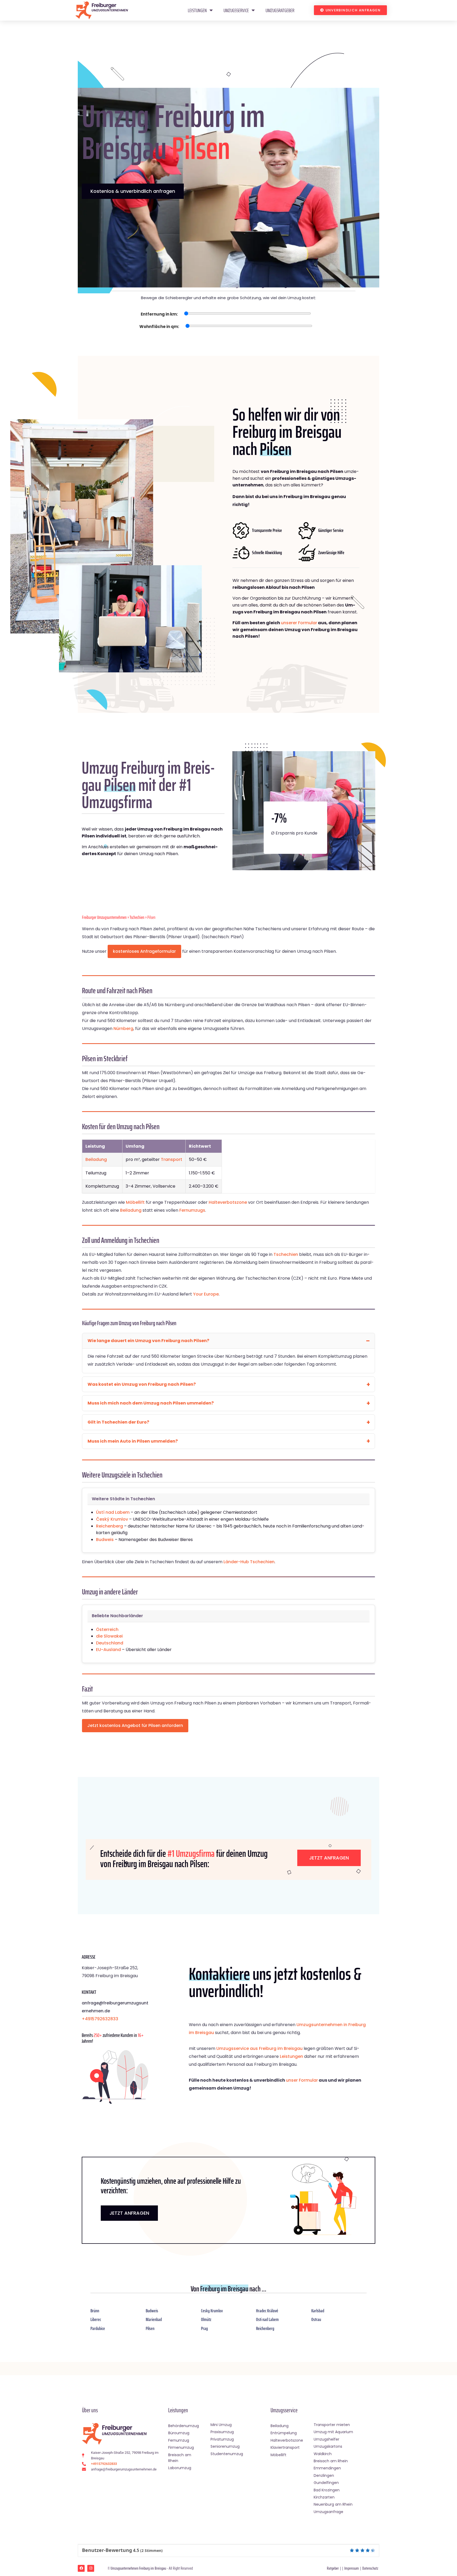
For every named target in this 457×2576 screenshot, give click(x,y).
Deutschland (110, 1643)
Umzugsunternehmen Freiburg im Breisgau (138, 2568)
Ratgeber (333, 2568)
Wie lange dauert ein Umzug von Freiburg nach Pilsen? (148, 1341)
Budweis (105, 1540)
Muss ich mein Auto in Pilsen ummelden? (133, 1441)
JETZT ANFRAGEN (129, 2213)
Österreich (107, 1629)
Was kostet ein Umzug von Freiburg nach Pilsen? (142, 1384)
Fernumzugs (192, 1210)
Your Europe (206, 1294)
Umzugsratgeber (280, 10)
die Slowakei (109, 1636)
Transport (172, 1159)
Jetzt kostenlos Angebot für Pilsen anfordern (135, 1725)
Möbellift (135, 1202)
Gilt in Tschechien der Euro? (118, 1422)
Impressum (352, 2568)
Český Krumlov (112, 1519)
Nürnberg (123, 1029)
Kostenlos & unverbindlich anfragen (133, 191)
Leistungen (197, 10)
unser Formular (302, 2080)
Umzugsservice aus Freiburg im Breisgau (259, 2048)
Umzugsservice (236, 10)
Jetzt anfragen (329, 1858)
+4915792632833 (100, 2019)
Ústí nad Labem (113, 1512)
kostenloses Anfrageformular (144, 951)
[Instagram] (91, 2568)
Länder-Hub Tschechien (249, 1562)
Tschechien (137, 917)
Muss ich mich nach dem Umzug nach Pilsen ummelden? (151, 1403)
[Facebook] (81, 2568)
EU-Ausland (108, 1650)
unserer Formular (299, 623)
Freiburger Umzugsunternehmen (104, 917)
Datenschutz (370, 2568)
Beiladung (96, 1159)
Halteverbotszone (228, 1202)
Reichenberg (109, 1526)
